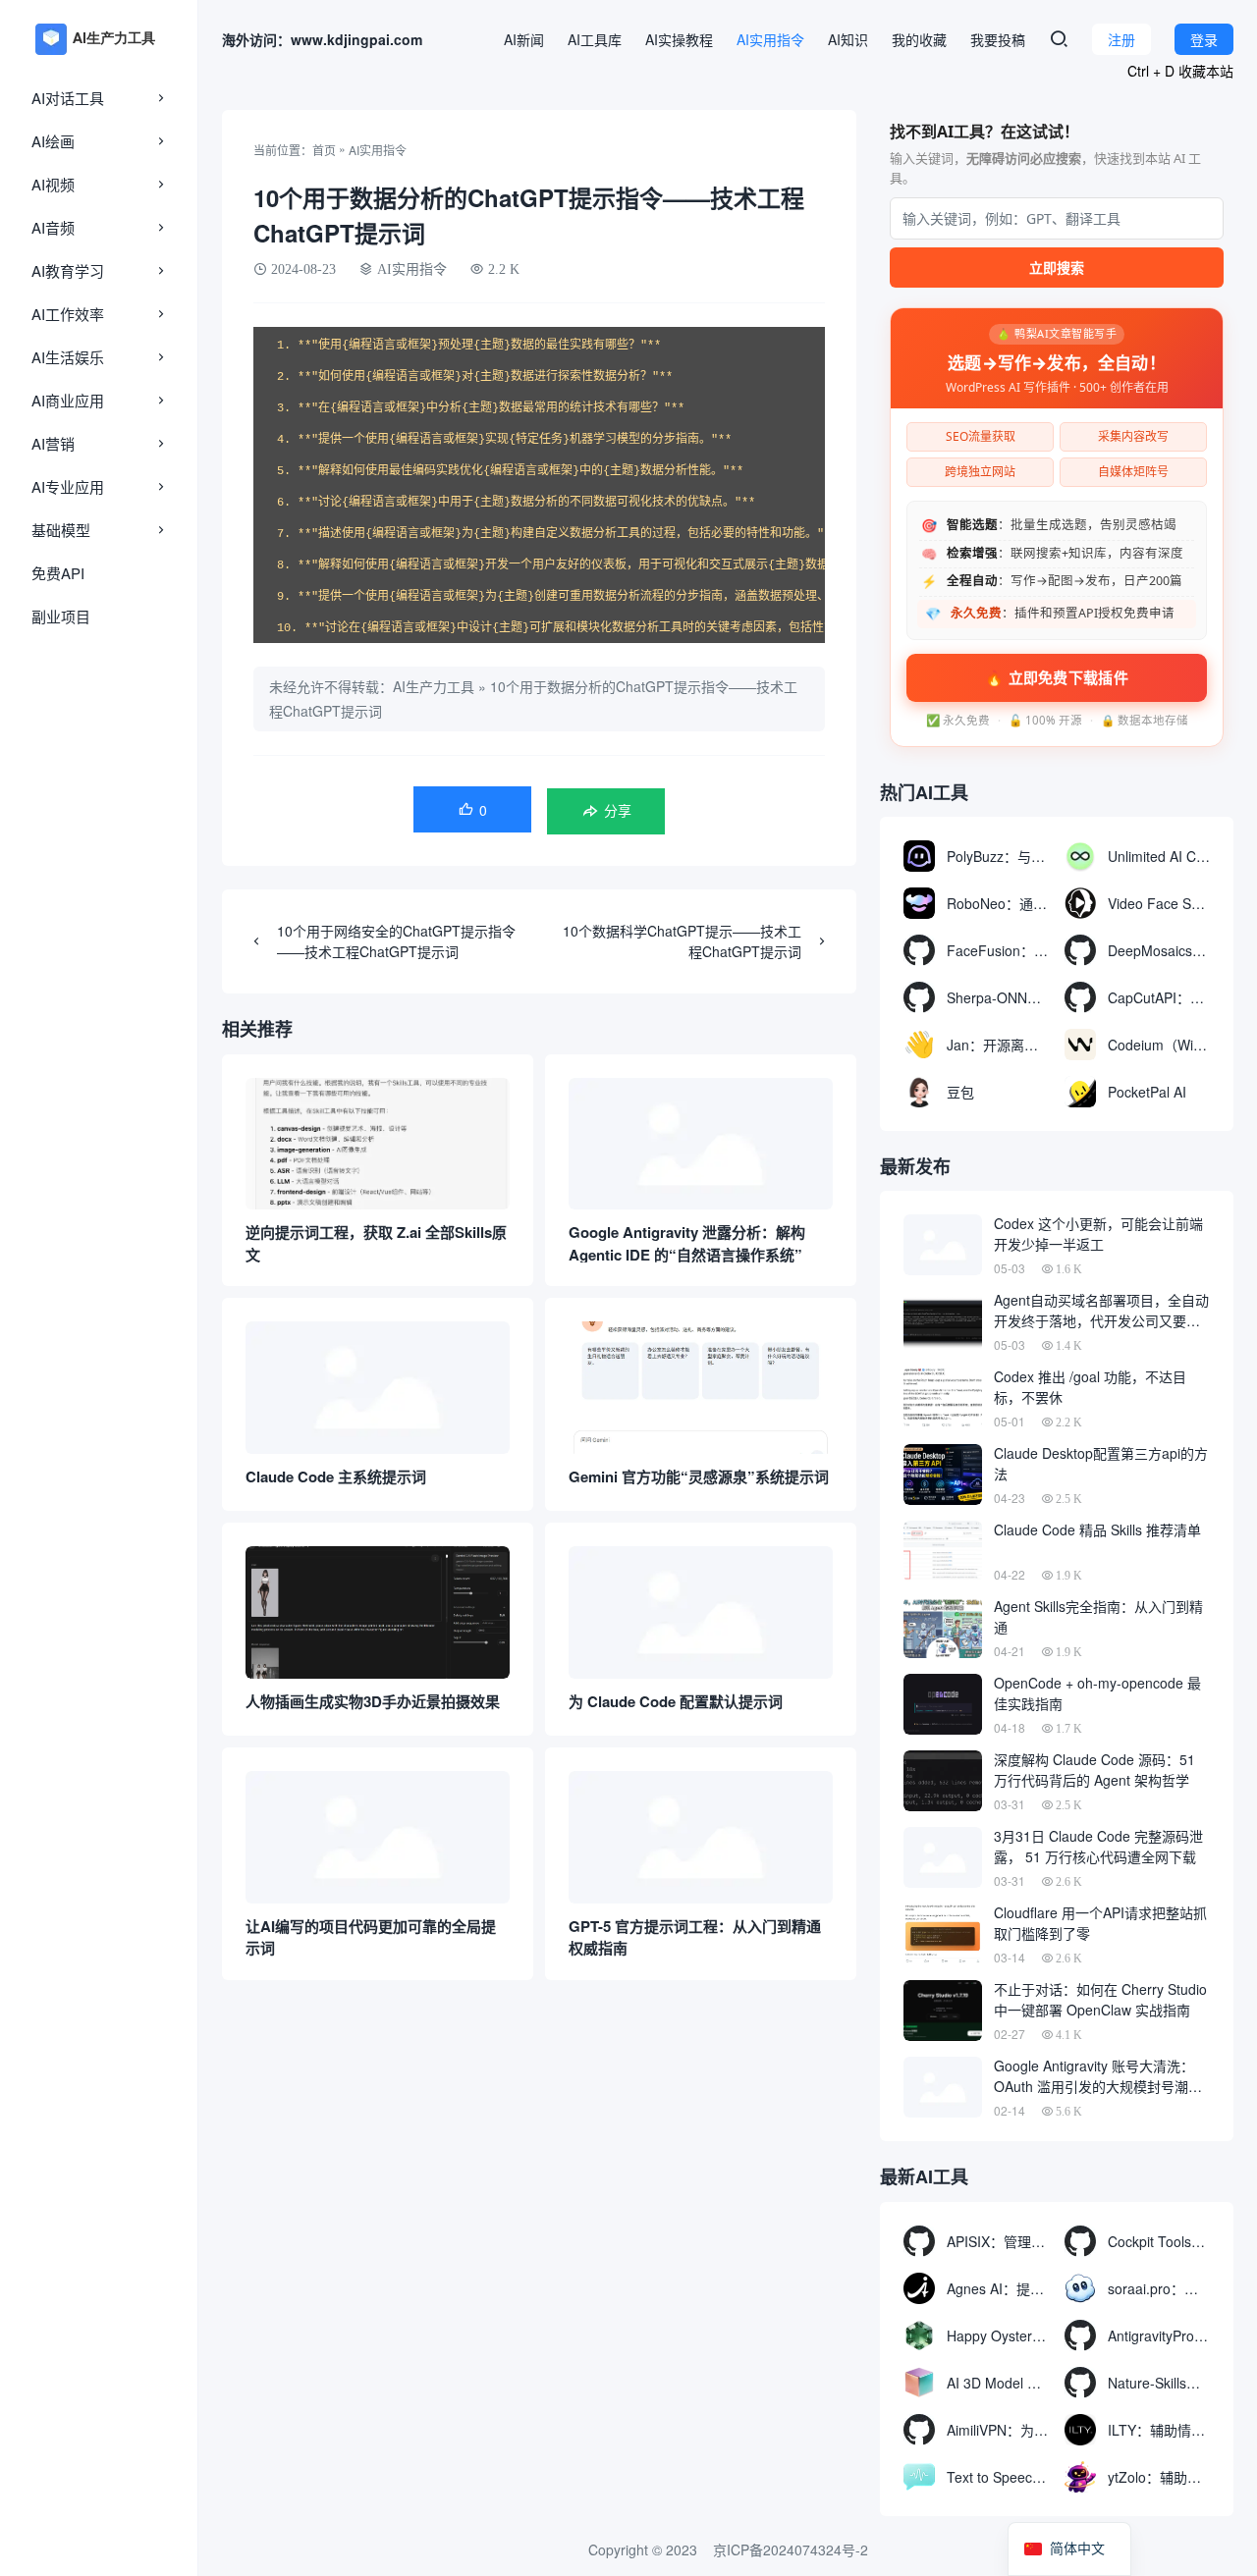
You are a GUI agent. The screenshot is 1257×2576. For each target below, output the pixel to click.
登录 (1204, 39)
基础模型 (61, 530)
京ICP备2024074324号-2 (791, 2549)
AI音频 (53, 227)
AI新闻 (524, 39)
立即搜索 (1057, 268)
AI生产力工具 (434, 686)
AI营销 (53, 443)
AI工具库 (595, 39)
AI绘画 (53, 141)
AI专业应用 (68, 486)
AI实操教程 (679, 39)
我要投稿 (998, 39)
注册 (1121, 39)
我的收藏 (919, 39)
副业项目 (61, 616)
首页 (324, 150)
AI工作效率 (68, 314)
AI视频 (53, 184)
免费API (58, 573)
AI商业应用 (68, 400)
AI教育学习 (68, 270)
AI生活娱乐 (68, 357)
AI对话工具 (68, 98)
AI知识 (848, 39)
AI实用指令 (770, 39)
